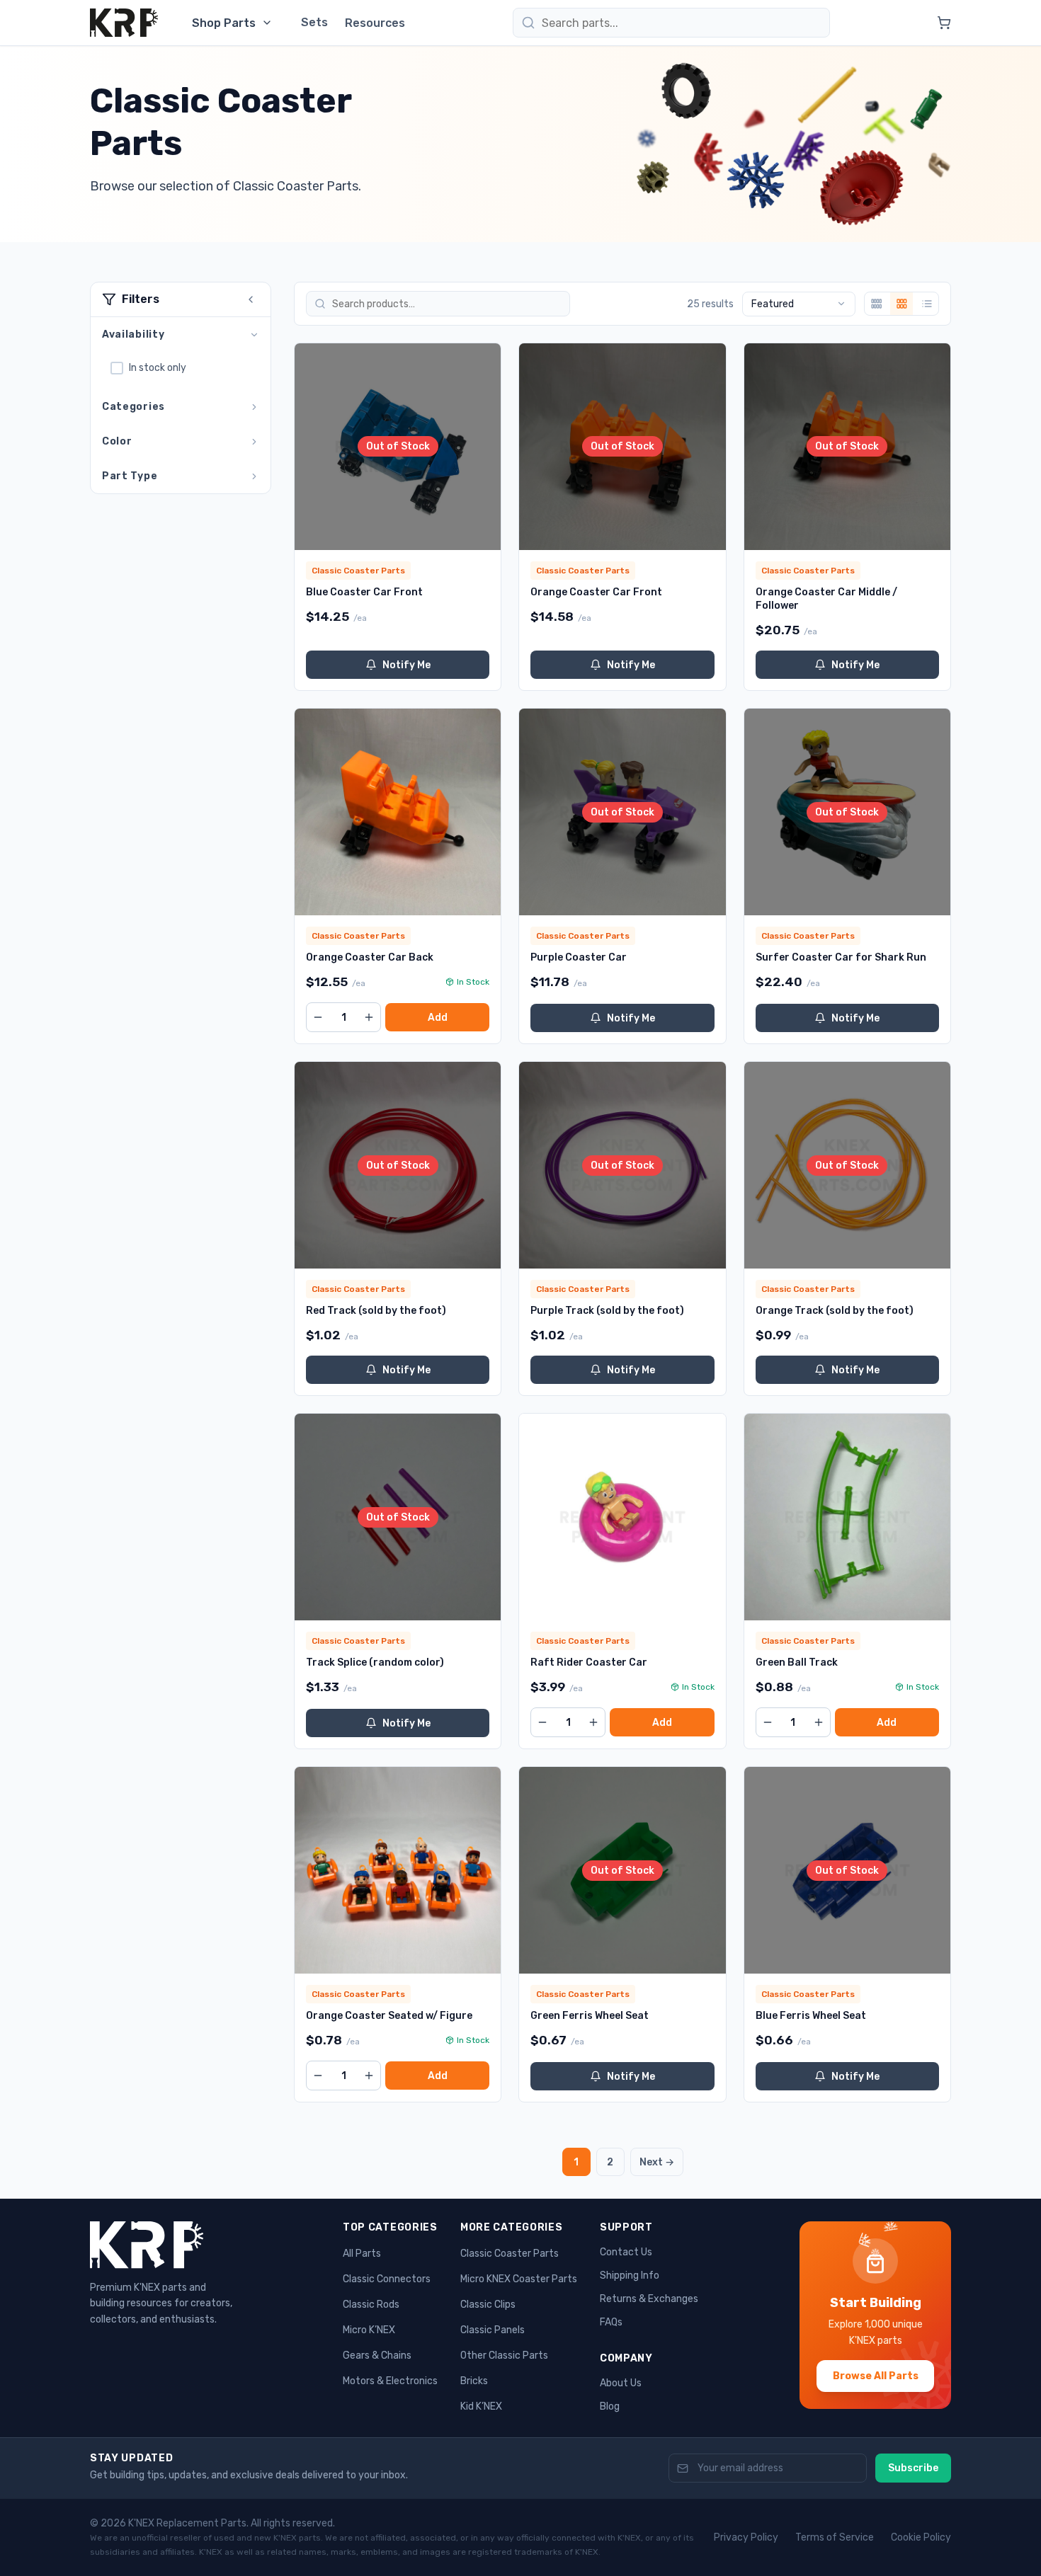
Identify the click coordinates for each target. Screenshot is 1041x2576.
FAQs (611, 2322)
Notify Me (406, 665)
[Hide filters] (251, 299)
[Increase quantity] (369, 1017)
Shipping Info (630, 2276)
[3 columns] (901, 304)
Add (438, 1018)
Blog (610, 2406)
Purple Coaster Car (579, 957)
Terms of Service (835, 2537)
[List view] (927, 304)
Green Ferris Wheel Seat (590, 2016)
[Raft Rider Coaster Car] (622, 1517)
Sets (314, 22)
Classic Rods (371, 2305)
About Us (621, 2383)
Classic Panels (493, 2330)
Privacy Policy (746, 2537)
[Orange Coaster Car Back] (398, 812)
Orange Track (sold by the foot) (835, 1311)
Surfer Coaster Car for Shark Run (841, 957)
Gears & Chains (377, 2355)
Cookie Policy (921, 2537)
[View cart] (944, 23)
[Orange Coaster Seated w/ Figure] (398, 1870)
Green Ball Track (797, 1662)
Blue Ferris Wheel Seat (811, 2016)
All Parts (362, 2254)
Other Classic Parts (504, 2355)
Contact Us (626, 2252)
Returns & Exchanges (649, 2299)
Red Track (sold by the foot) (376, 1311)
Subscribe (913, 2468)
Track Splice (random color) (375, 1662)
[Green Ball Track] (847, 1517)
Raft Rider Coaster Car (589, 1662)
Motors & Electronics (390, 2381)
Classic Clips (488, 2305)
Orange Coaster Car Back (370, 957)
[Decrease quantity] (318, 1017)
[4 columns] (876, 304)
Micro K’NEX (369, 2330)
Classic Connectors (387, 2279)
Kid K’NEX (481, 2406)
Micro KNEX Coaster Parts (519, 2279)
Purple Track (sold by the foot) (607, 1311)
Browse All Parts (876, 2376)
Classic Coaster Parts (510, 2254)
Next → (657, 2162)
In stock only (158, 368)
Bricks (474, 2381)
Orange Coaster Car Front (596, 592)
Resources (375, 23)
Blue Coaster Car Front (364, 592)
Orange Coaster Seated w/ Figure (389, 2016)
